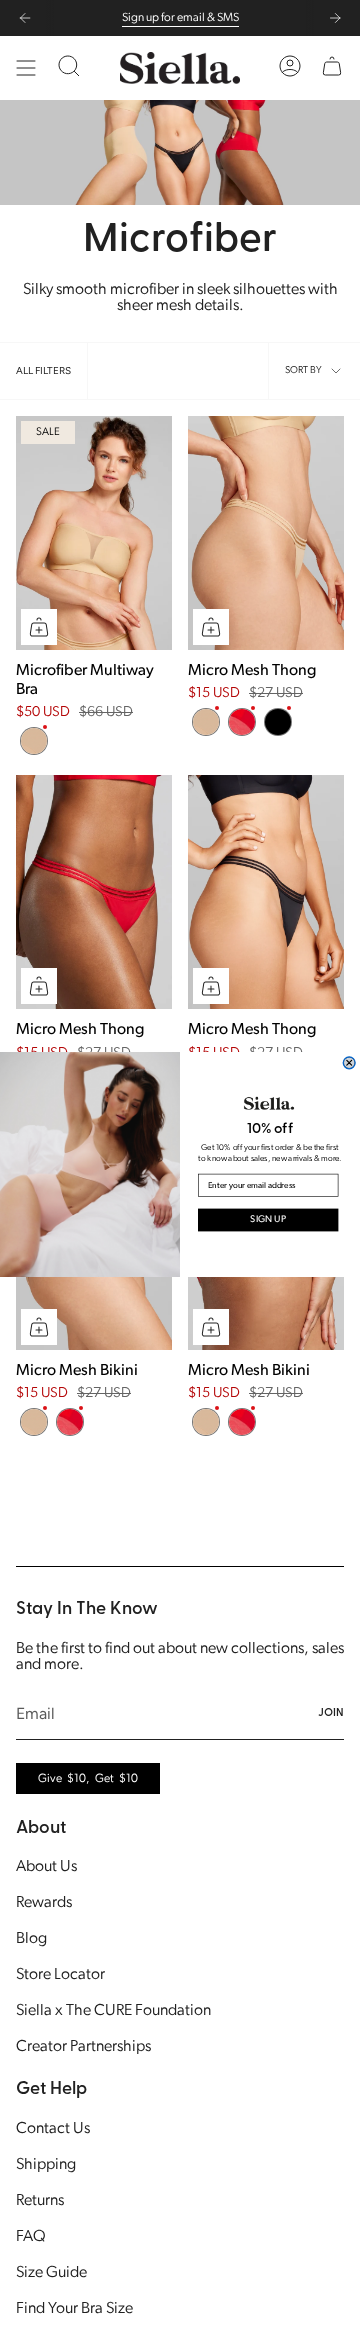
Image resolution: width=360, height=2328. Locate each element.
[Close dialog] (349, 1062)
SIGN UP (268, 1220)
